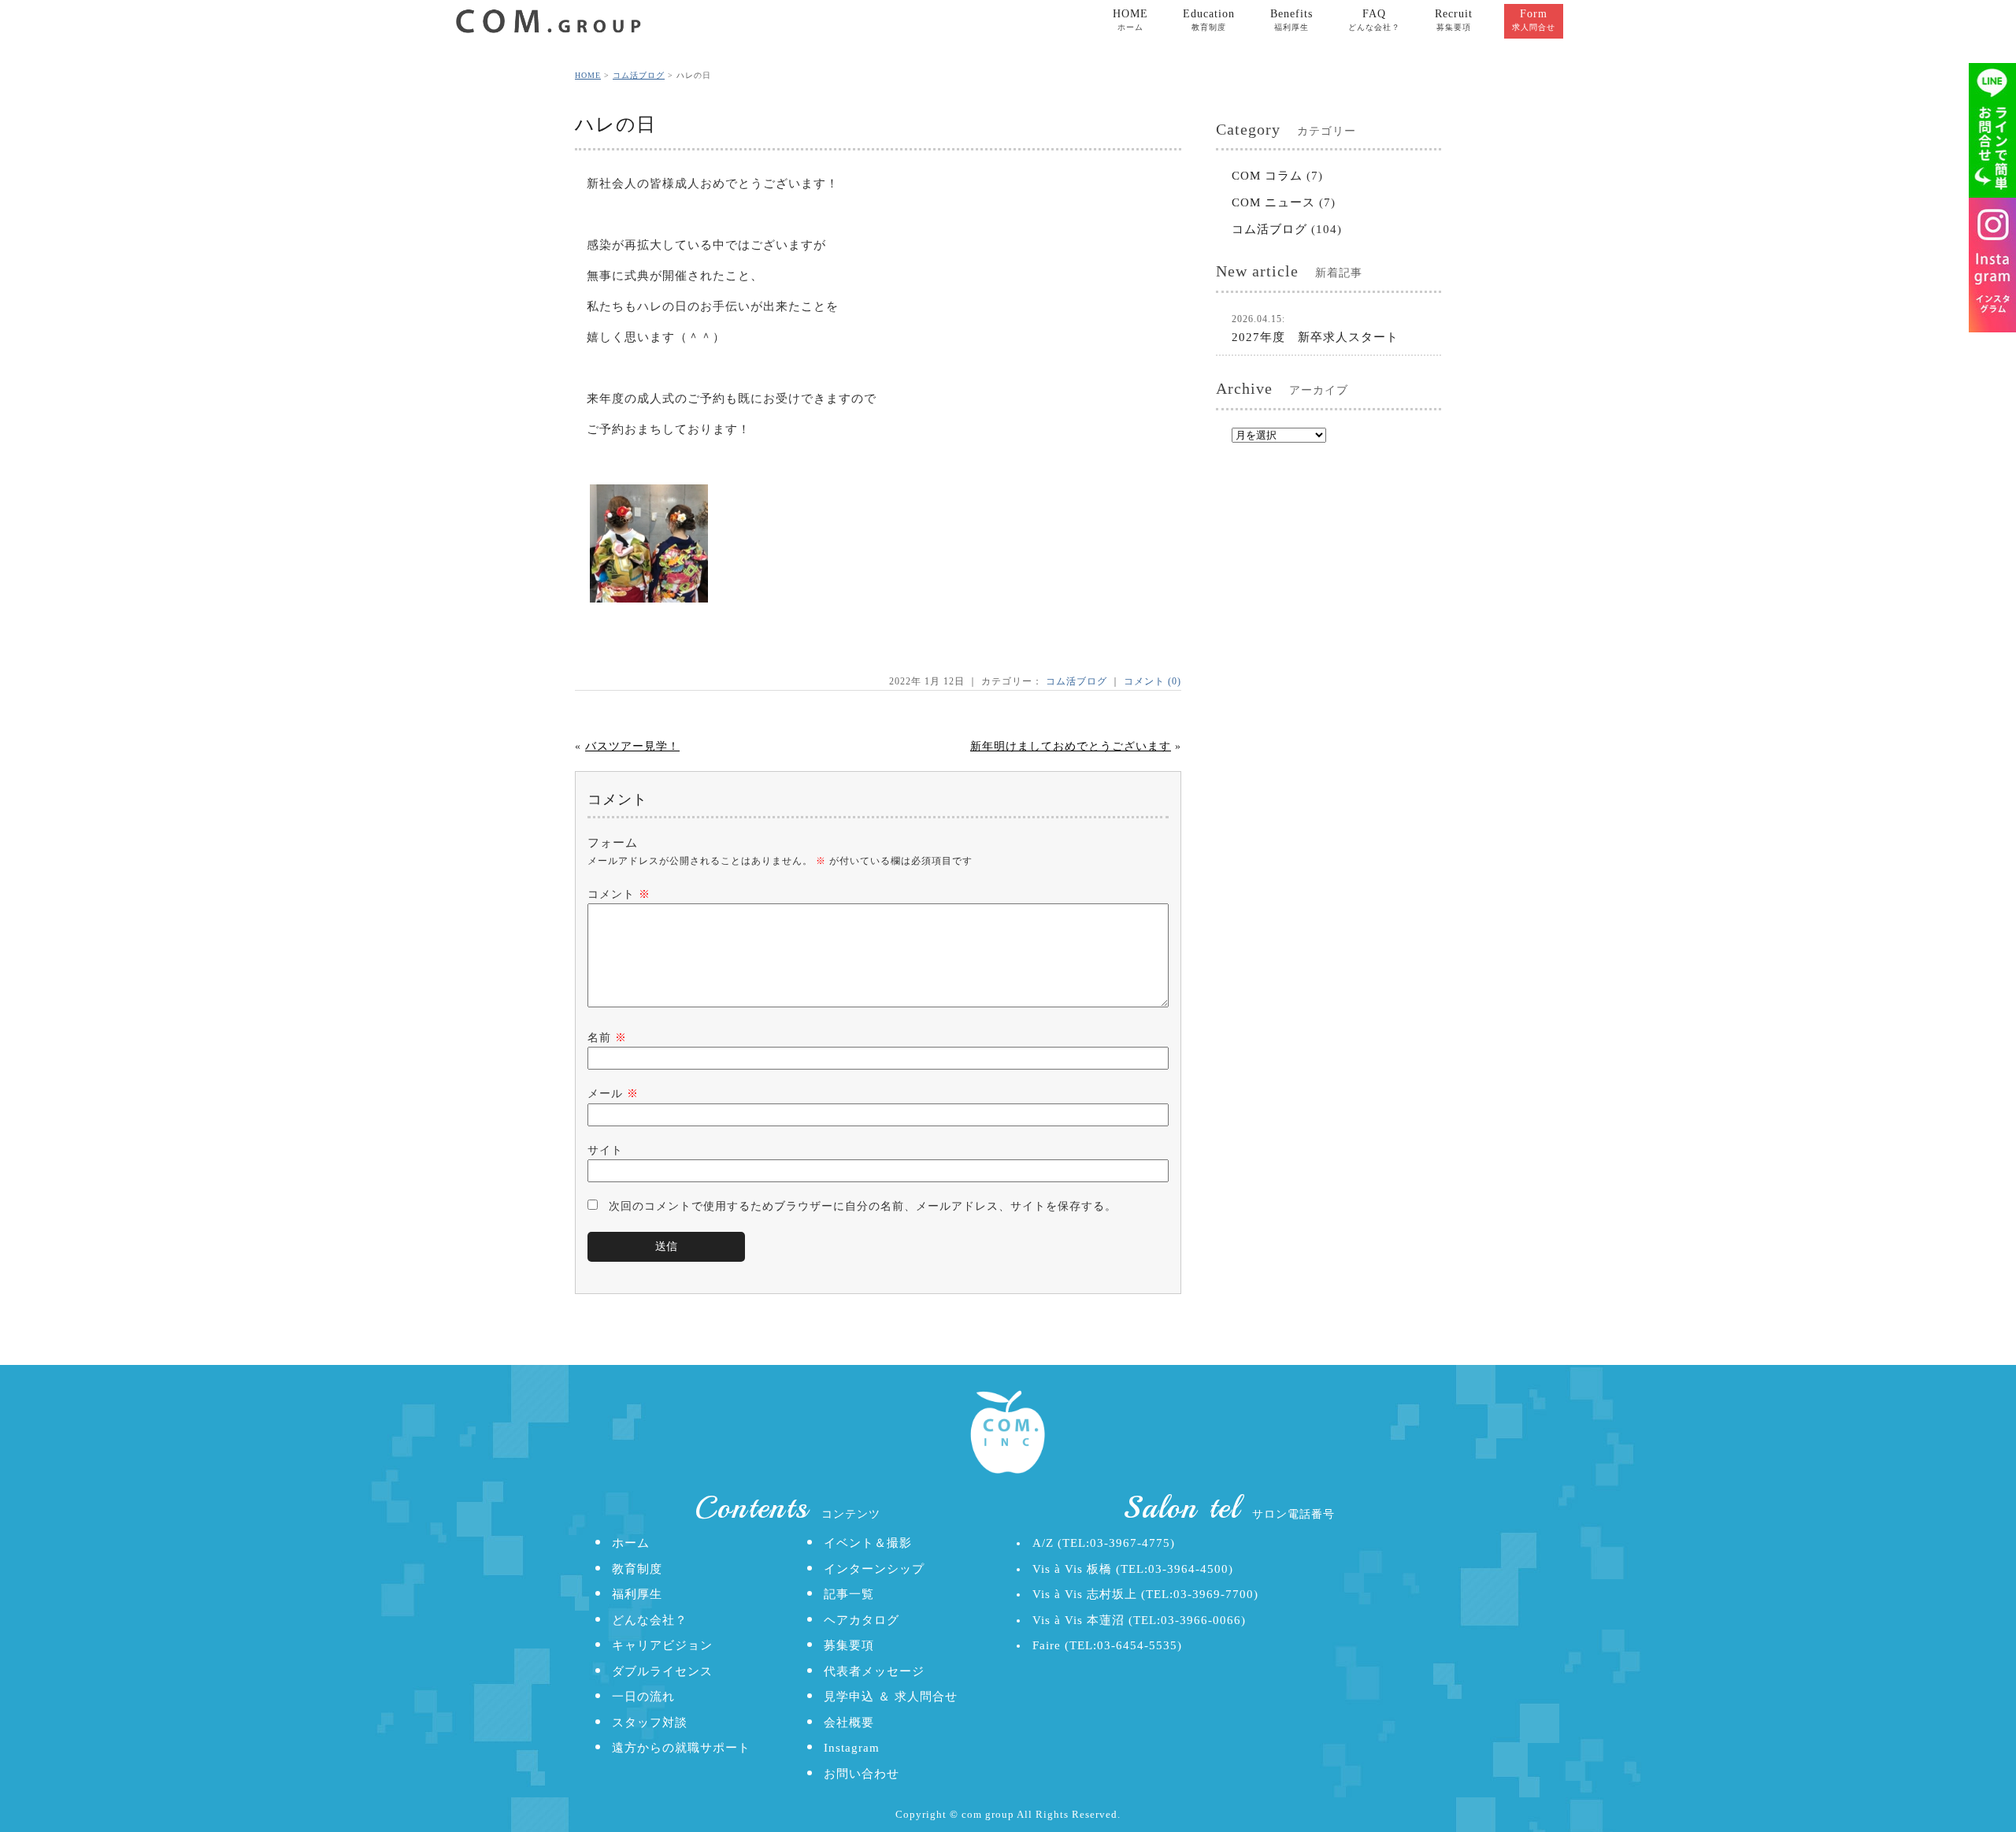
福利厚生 (637, 1594)
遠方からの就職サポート (681, 1748)
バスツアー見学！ (632, 746)
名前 (607, 1038)
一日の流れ (643, 1697)
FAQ (1374, 20)
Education (1209, 20)
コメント (619, 894)
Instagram (852, 1748)
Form (1534, 20)
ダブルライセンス (662, 1671)
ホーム (631, 1543)
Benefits (1291, 20)
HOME (1130, 20)
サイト (605, 1150)
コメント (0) (1153, 681)
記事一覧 (849, 1594)
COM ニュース (1273, 202)
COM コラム (1267, 176)
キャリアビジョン (662, 1645)
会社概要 (849, 1723)
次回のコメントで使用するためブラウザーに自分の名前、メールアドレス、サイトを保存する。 (863, 1206)
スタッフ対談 (650, 1723)
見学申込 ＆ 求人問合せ (891, 1697)
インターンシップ (874, 1569)
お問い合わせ (862, 1774)
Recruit (1454, 20)
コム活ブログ (639, 75)
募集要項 (849, 1645)
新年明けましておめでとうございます (1071, 746)
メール (613, 1094)
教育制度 (637, 1569)
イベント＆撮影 (868, 1543)
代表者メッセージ (874, 1671)
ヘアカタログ (862, 1620)
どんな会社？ (650, 1620)
